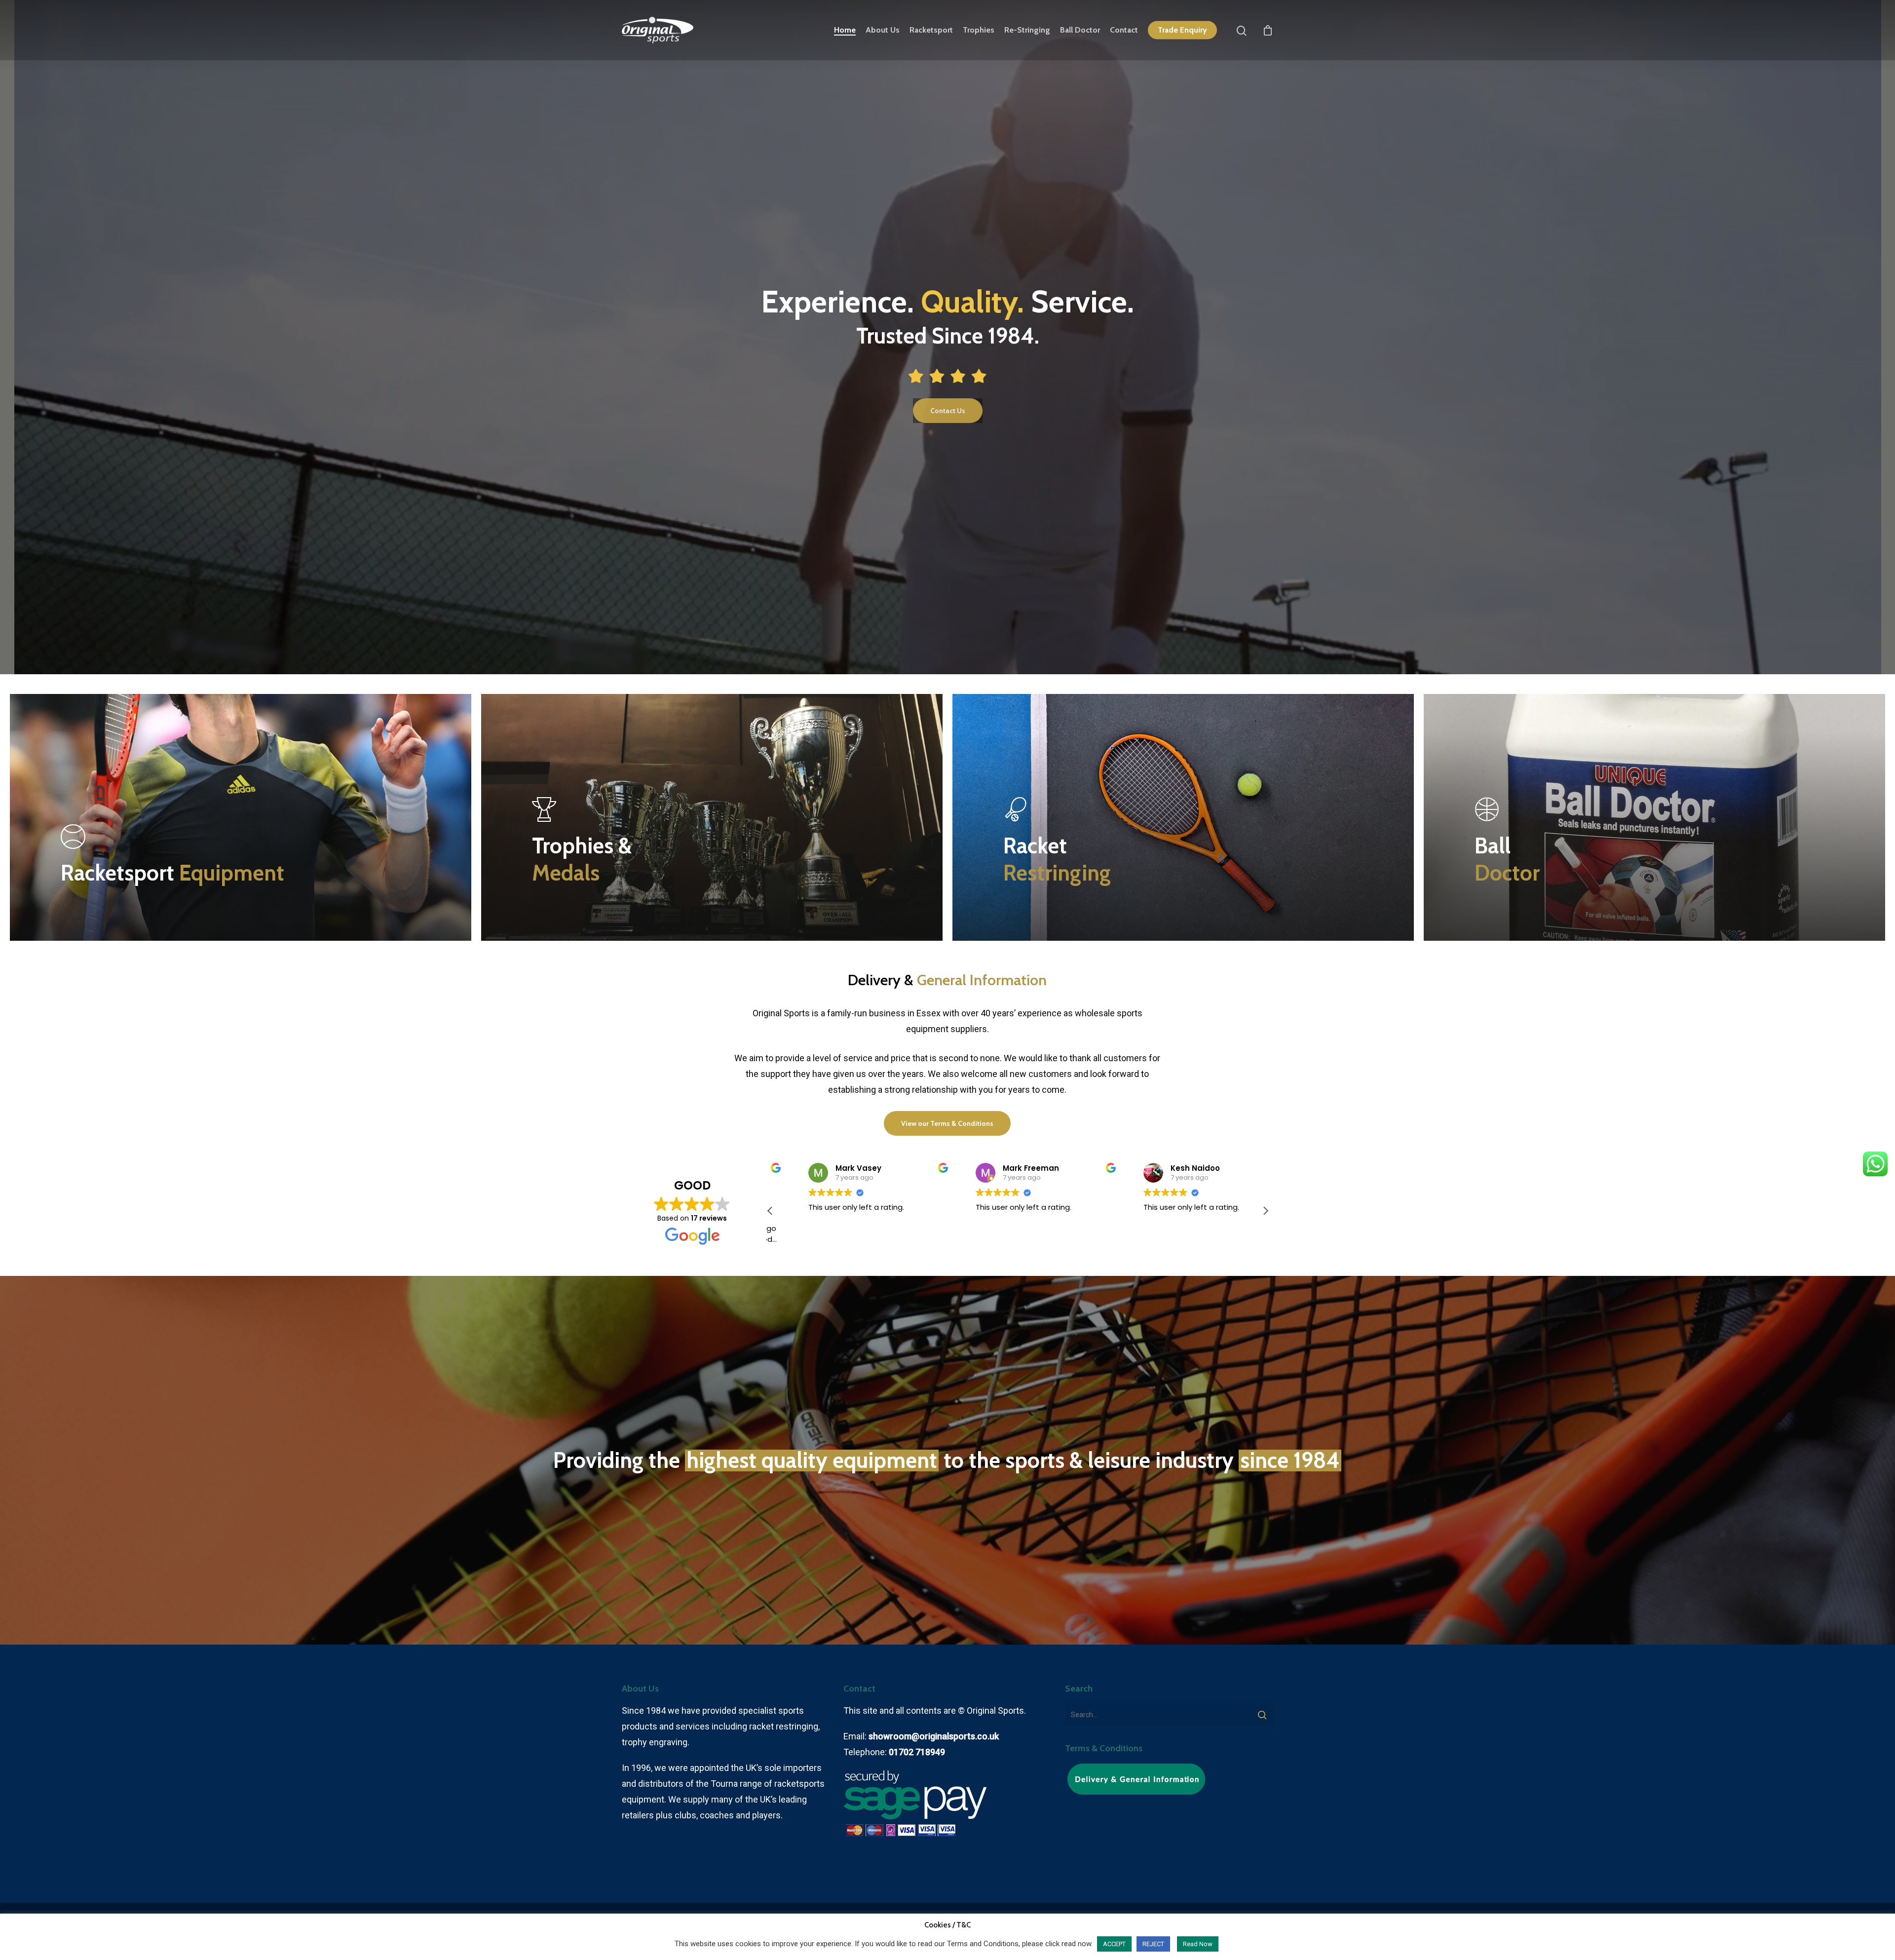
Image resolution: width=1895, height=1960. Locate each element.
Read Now (1198, 1944)
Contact (1124, 30)
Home (845, 30)
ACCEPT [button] (1114, 1944)
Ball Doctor (1080, 30)
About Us (883, 30)
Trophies (979, 30)
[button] (1265, 1211)
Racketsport (931, 30)
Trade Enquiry (1182, 30)
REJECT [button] (1153, 1944)
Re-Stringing (1027, 30)
